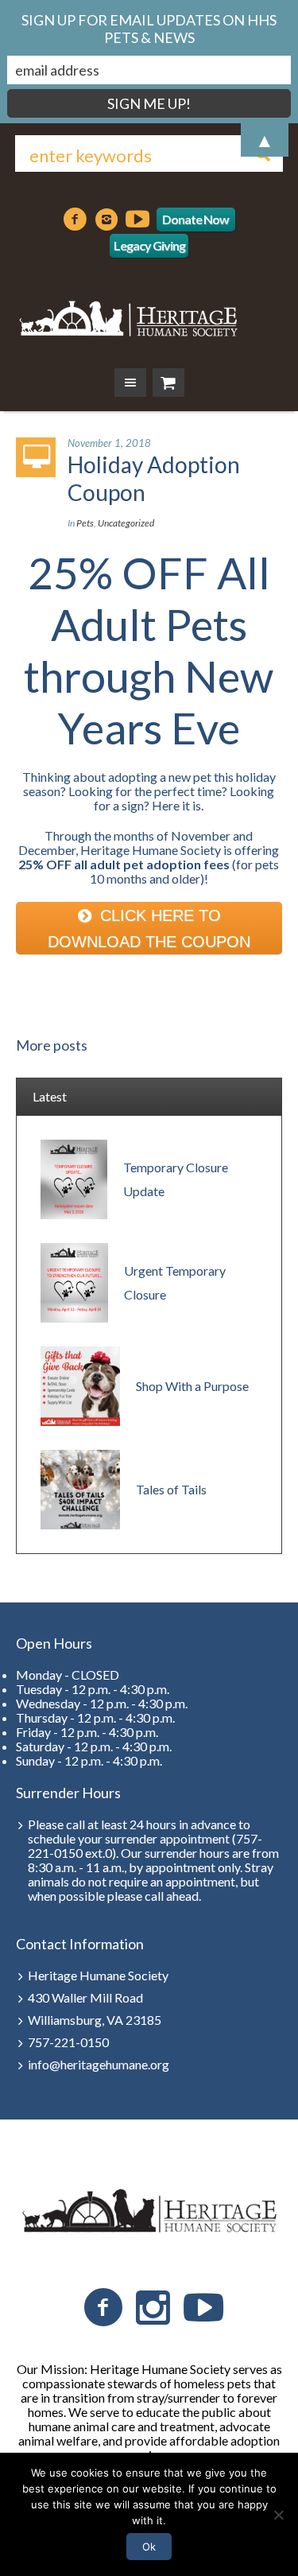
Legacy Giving (149, 245)
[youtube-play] (137, 220)
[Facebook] (75, 220)
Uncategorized (126, 523)
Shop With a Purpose (192, 1386)
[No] (278, 2515)
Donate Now (195, 219)
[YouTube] (203, 2308)
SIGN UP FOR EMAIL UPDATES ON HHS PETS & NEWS (149, 29)
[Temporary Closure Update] (74, 1177)
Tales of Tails (171, 1489)
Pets (85, 523)
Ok (149, 2547)
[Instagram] (106, 220)
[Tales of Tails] (80, 1488)
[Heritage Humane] (128, 316)
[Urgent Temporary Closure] (74, 1281)
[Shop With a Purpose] (80, 1384)
